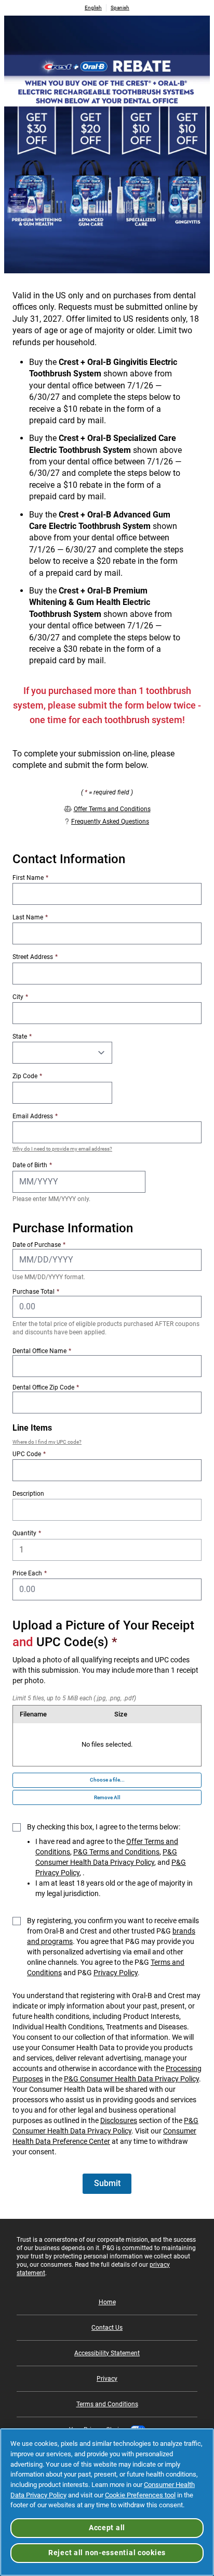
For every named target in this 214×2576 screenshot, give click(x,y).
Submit (107, 2183)
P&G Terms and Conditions (116, 1852)
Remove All (107, 1797)
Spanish (120, 8)
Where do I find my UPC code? (47, 1442)
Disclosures (119, 2120)
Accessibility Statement (107, 2353)
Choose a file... (107, 1780)
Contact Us (107, 2328)
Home (107, 2302)
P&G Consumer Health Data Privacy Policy (131, 2079)
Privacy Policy (116, 1973)
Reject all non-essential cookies (107, 2553)
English (93, 8)
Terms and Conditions (107, 2404)
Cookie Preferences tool (140, 2495)
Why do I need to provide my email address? (62, 1149)
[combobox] (107, 1470)
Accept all (107, 2528)
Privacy (107, 2379)
